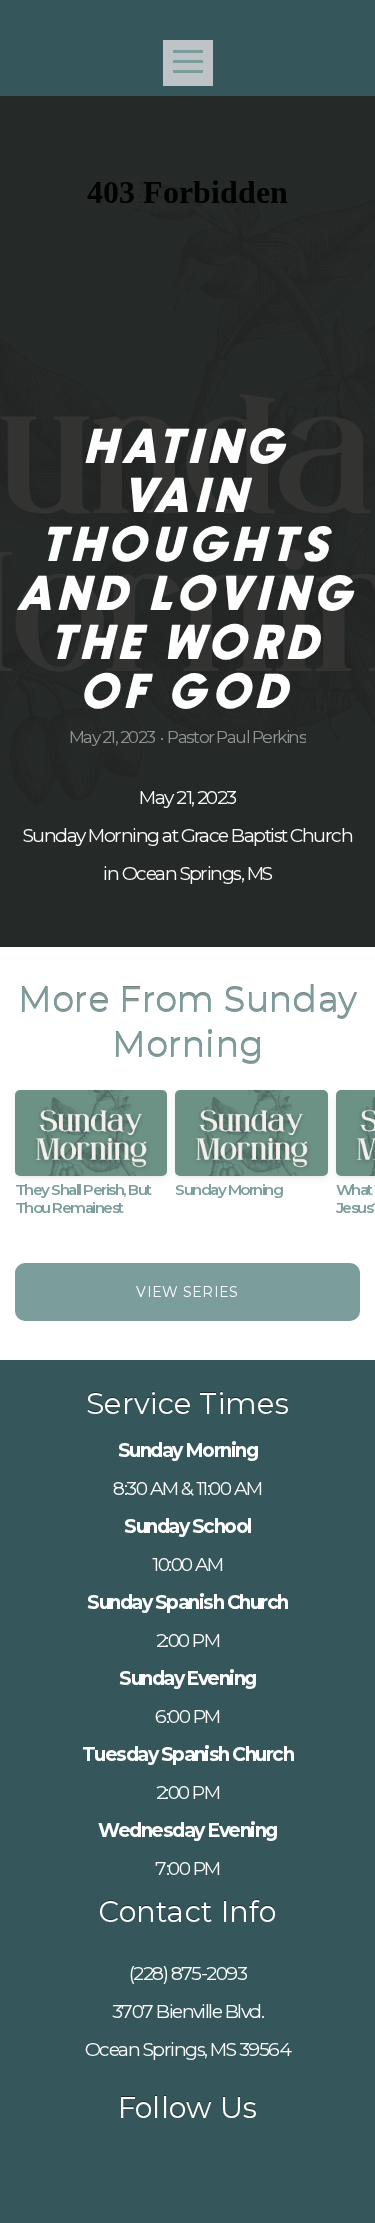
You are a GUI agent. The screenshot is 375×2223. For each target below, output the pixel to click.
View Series (187, 1292)
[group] (91, 1161)
